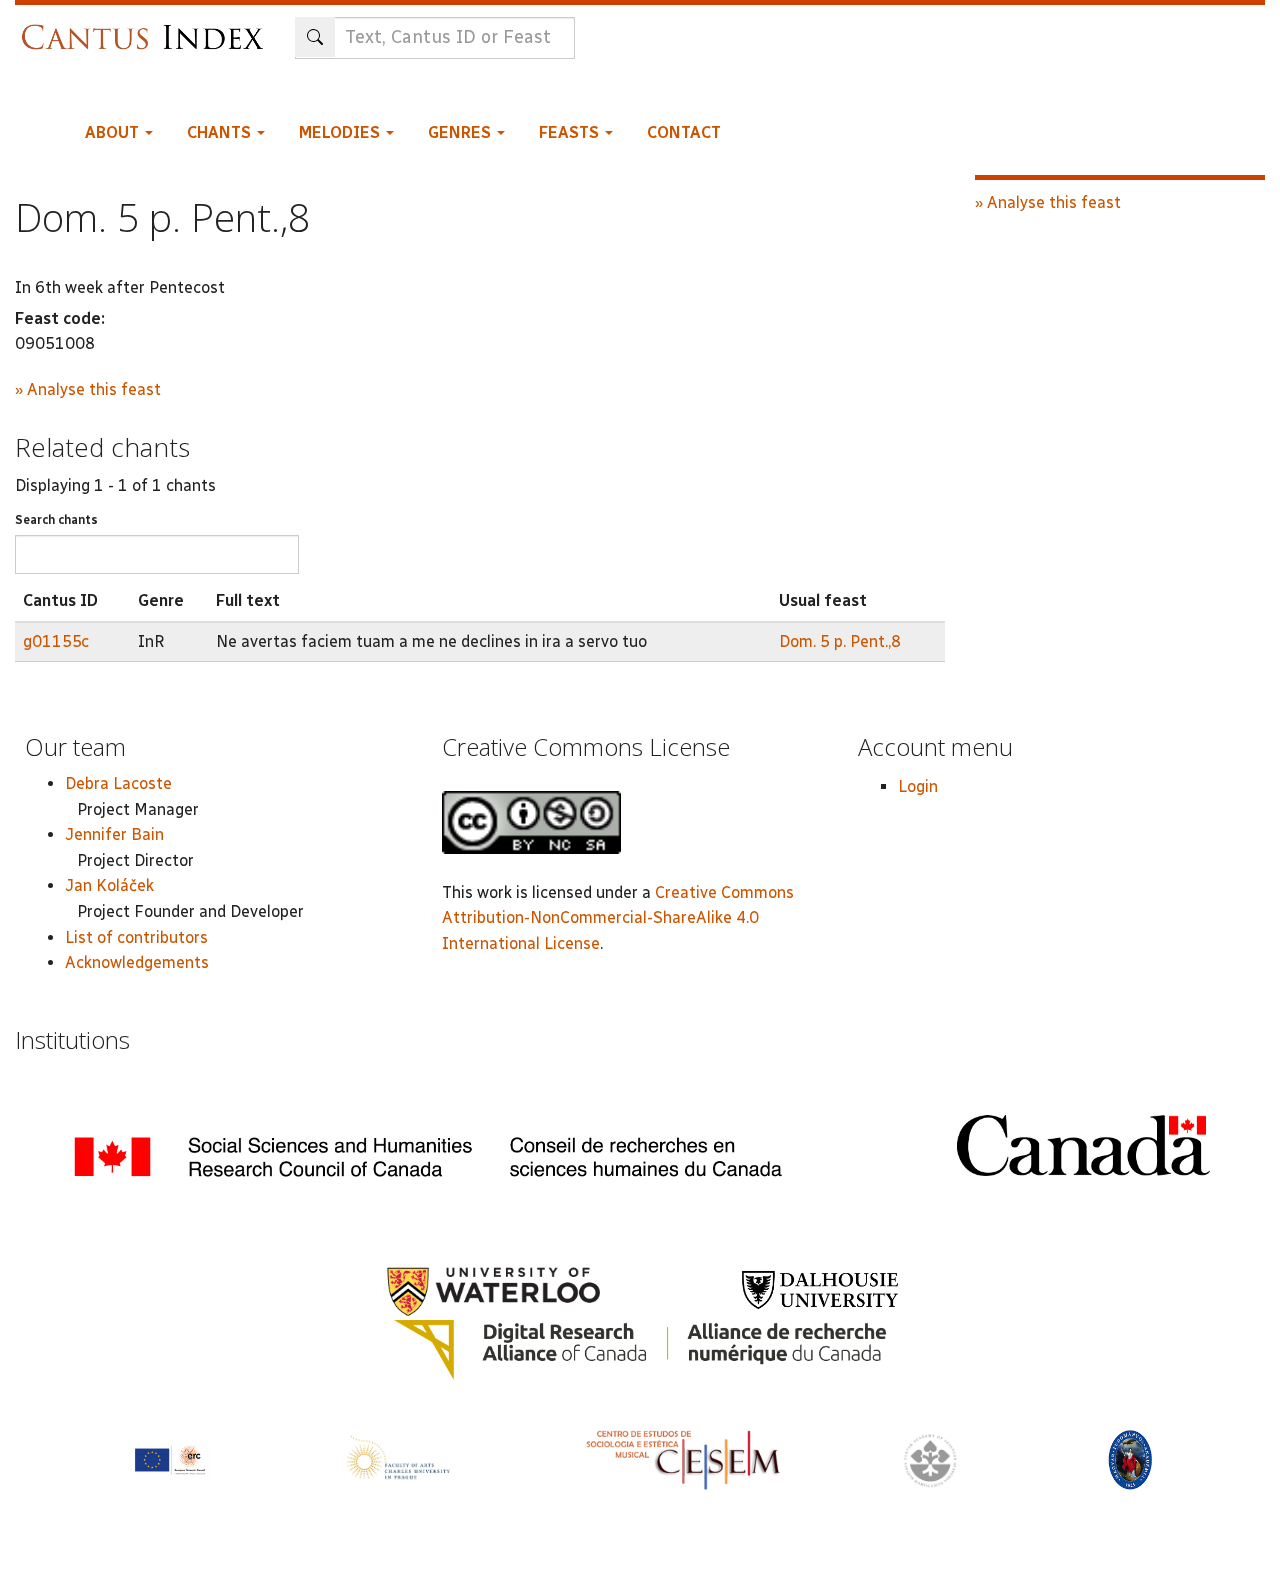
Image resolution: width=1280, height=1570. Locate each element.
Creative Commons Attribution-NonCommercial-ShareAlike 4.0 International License (618, 918)
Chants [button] (221, 132)
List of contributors (136, 937)
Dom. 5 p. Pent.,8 (840, 641)
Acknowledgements (137, 962)
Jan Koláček (109, 885)
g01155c (56, 641)
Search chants (56, 520)
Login (918, 786)
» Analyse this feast (88, 389)
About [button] (114, 132)
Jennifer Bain (114, 834)
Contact (684, 132)
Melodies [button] (341, 132)
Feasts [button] (571, 132)
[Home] (147, 27)
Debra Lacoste (118, 783)
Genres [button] (461, 132)
